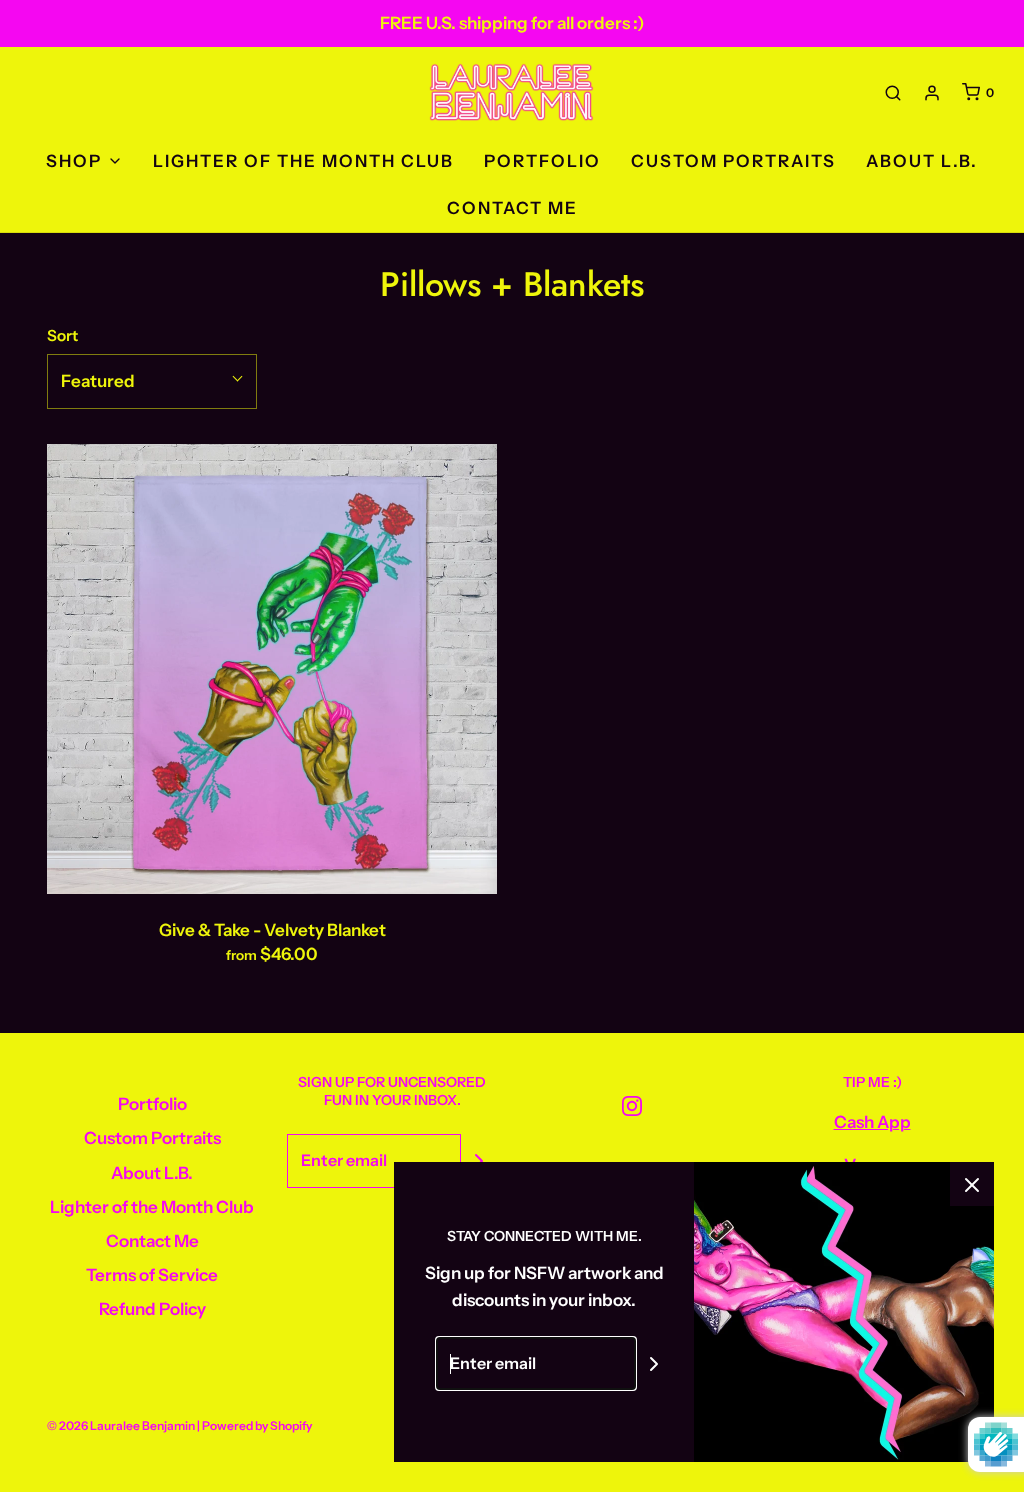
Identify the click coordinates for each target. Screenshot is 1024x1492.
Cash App (872, 1122)
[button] (152, 381)
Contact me (512, 208)
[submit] (479, 1161)
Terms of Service (152, 1275)
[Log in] (932, 93)
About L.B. (922, 161)
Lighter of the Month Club (303, 161)
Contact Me (152, 1241)
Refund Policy (152, 1309)
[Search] (893, 93)
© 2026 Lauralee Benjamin (121, 1425)
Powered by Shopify (257, 1425)
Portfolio (542, 161)
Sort (62, 335)
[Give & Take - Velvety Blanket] (272, 669)
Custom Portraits (733, 161)
